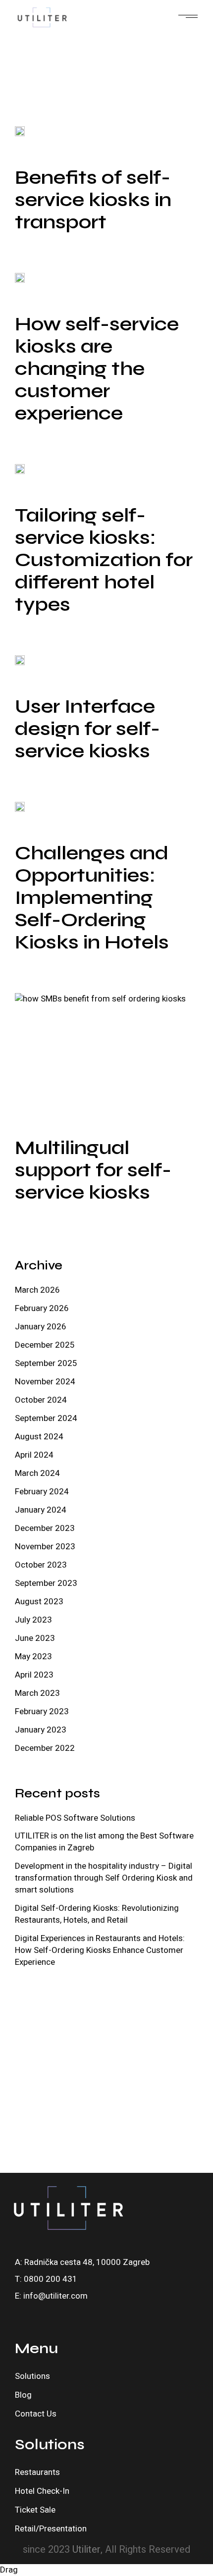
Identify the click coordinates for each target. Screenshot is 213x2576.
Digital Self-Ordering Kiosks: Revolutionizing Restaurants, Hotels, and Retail (97, 1914)
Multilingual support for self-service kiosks (93, 1170)
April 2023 (34, 1675)
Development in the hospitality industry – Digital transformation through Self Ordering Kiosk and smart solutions (104, 1878)
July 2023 (33, 1620)
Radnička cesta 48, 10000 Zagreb (87, 2262)
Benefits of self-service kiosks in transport (93, 200)
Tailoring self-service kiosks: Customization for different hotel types (104, 560)
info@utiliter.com (55, 2296)
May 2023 (33, 1656)
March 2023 (37, 1693)
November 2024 (45, 1382)
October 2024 (41, 1400)
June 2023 (35, 1638)
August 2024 (39, 1437)
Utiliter (86, 2550)
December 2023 (45, 1528)
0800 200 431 (51, 2279)
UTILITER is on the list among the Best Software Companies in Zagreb (104, 1842)
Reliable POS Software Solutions (75, 1818)
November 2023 (45, 1547)
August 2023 (39, 1602)
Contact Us (36, 2414)
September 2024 (46, 1418)
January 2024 (41, 1510)
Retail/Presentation (51, 2529)
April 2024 (34, 1455)
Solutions (32, 2376)
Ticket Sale (35, 2510)
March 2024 (37, 1473)
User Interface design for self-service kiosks (87, 729)
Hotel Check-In (42, 2491)
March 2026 (37, 1290)
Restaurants (37, 2472)
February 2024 (42, 1492)
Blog (23, 2395)
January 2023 (41, 1730)
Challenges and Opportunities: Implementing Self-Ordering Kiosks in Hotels (92, 897)
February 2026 (42, 1308)
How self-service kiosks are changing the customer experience (97, 368)
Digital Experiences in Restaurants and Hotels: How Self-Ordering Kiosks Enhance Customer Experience (100, 1950)
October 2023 (41, 1565)
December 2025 (45, 1345)
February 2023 (42, 1711)
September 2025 (46, 1363)
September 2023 (46, 1583)
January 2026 (41, 1327)
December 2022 (45, 1748)
